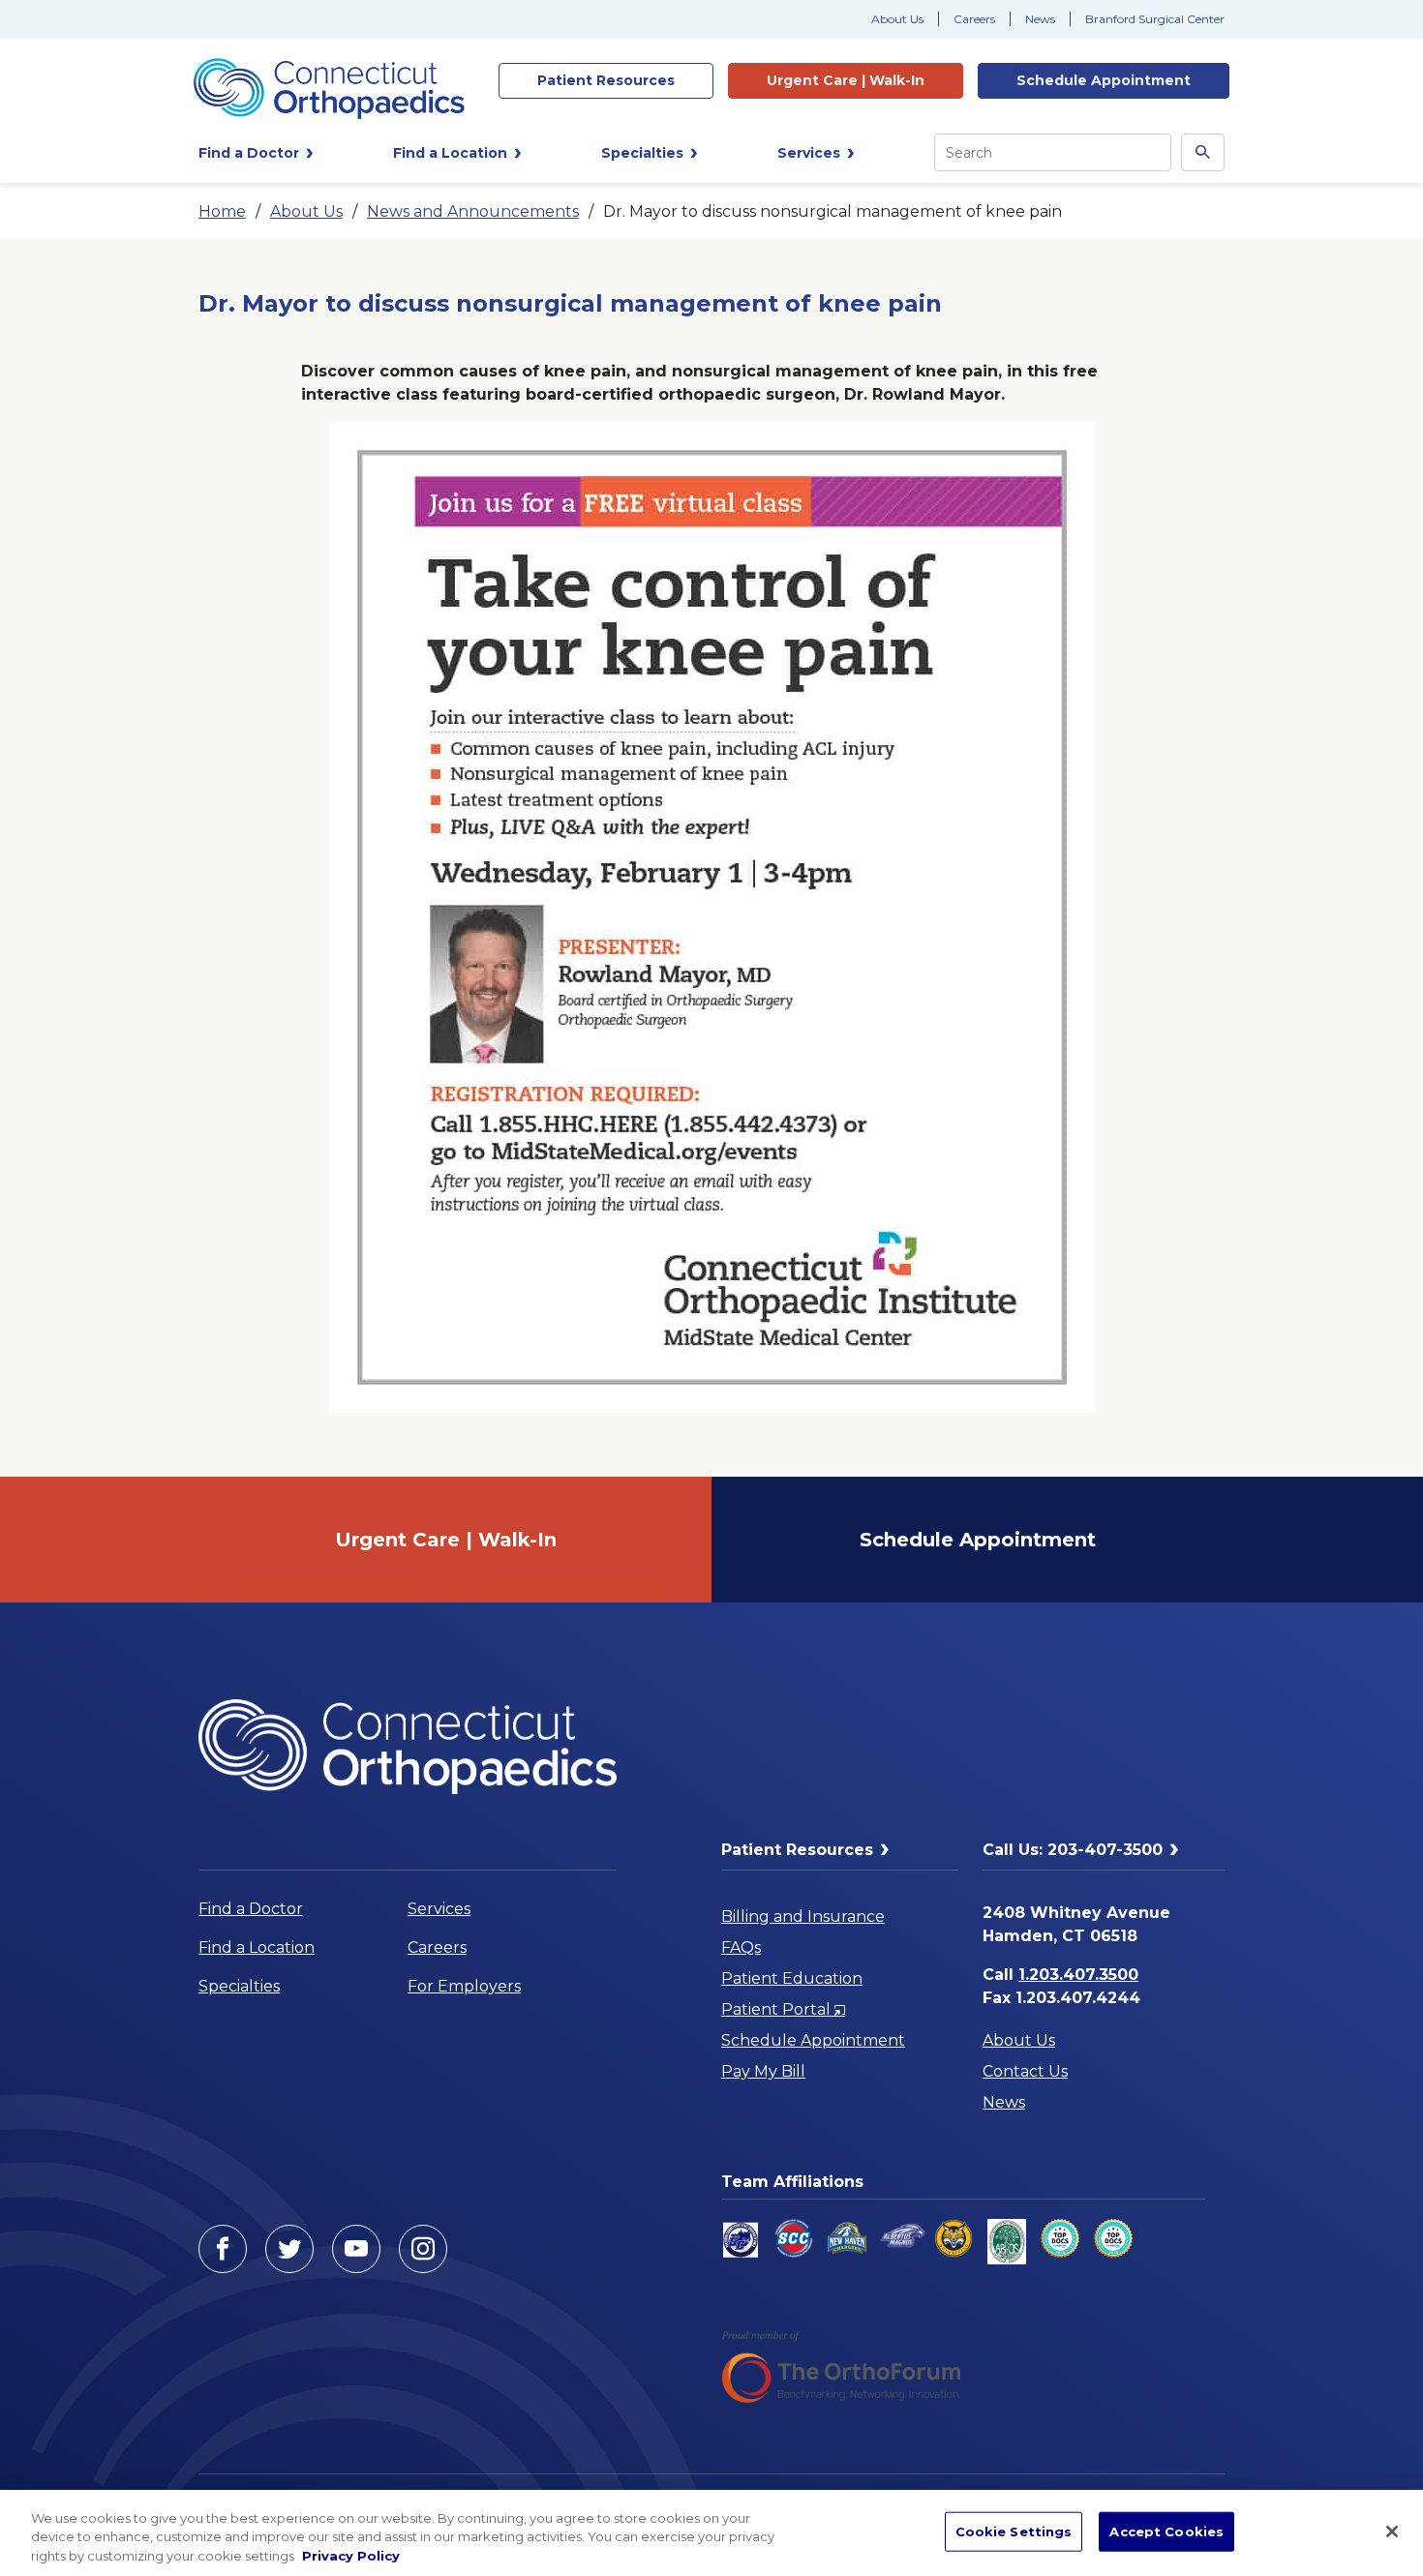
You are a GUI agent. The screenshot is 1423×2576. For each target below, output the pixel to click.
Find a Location (257, 1947)
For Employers (464, 1986)
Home (222, 211)
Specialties (239, 1986)
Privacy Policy (351, 2556)
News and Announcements (473, 211)
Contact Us (1025, 2071)
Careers (974, 19)
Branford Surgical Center (1155, 19)
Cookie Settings (1014, 2531)
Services (439, 1909)
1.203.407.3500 (1078, 1975)
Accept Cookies (1166, 2531)
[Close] (1392, 2531)
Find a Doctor (251, 1909)
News (1040, 19)
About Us (897, 19)
